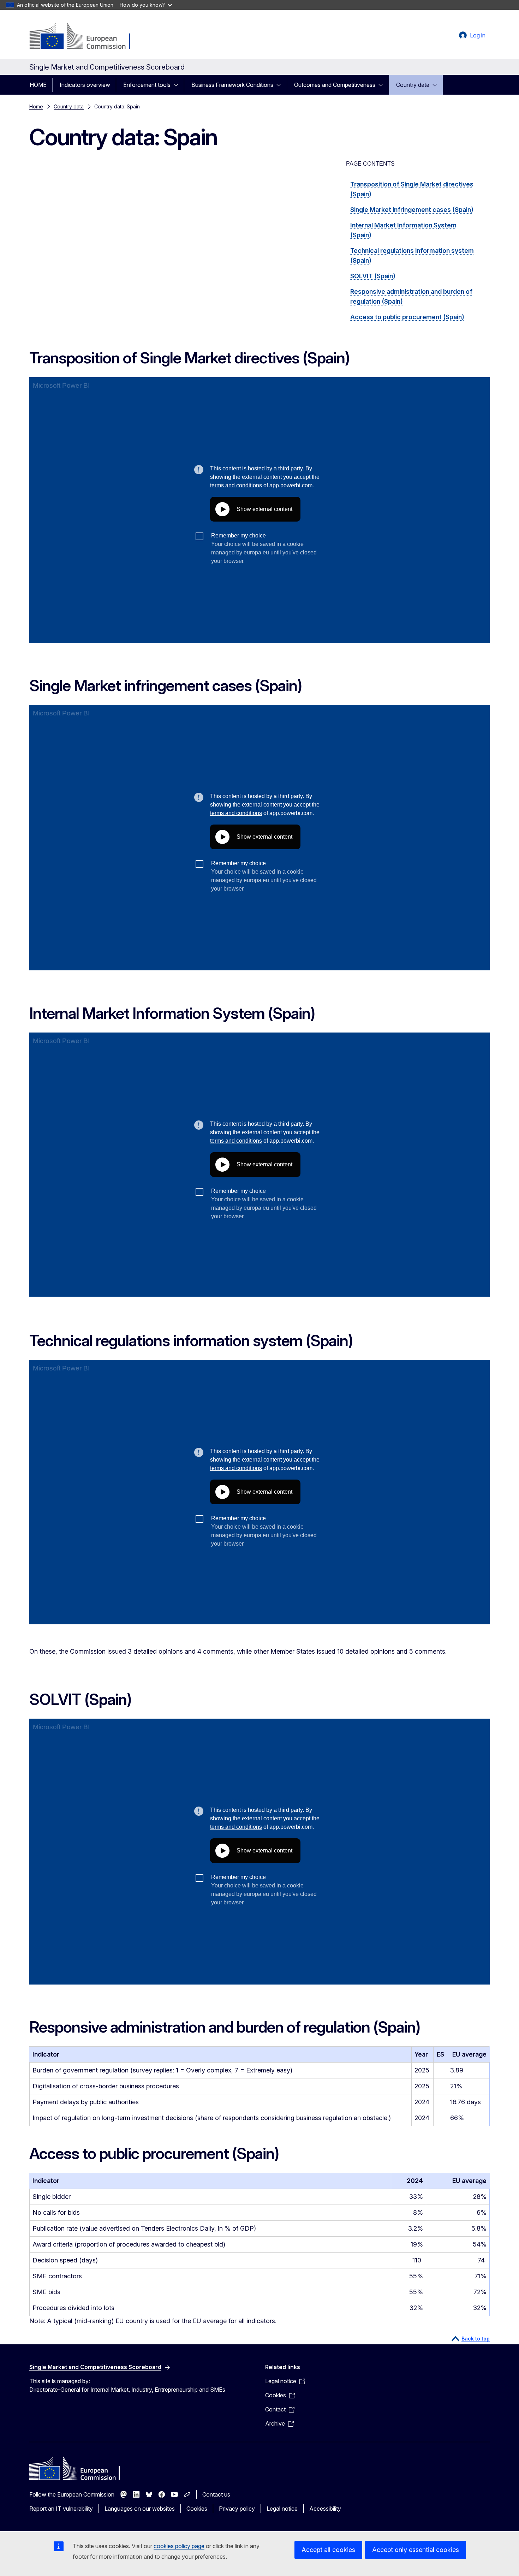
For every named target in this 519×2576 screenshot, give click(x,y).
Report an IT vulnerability (61, 2509)
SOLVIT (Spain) (373, 276)
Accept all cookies (328, 2550)
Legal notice (282, 2509)
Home (36, 106)
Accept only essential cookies (416, 2550)
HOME (38, 85)
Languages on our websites (140, 2509)
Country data (413, 85)
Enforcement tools (147, 85)
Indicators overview (85, 85)
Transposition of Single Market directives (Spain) (412, 189)
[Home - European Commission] (86, 37)
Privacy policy (237, 2509)
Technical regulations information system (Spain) (412, 255)
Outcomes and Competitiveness (335, 85)
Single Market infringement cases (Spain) (412, 210)
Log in (478, 35)
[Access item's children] (178, 85)
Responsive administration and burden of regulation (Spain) (411, 296)
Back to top (476, 2339)
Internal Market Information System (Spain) (403, 230)
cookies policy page (179, 2546)
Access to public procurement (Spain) (407, 317)
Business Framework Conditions (232, 85)
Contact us (216, 2494)
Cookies (197, 2509)
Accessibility (325, 2509)
